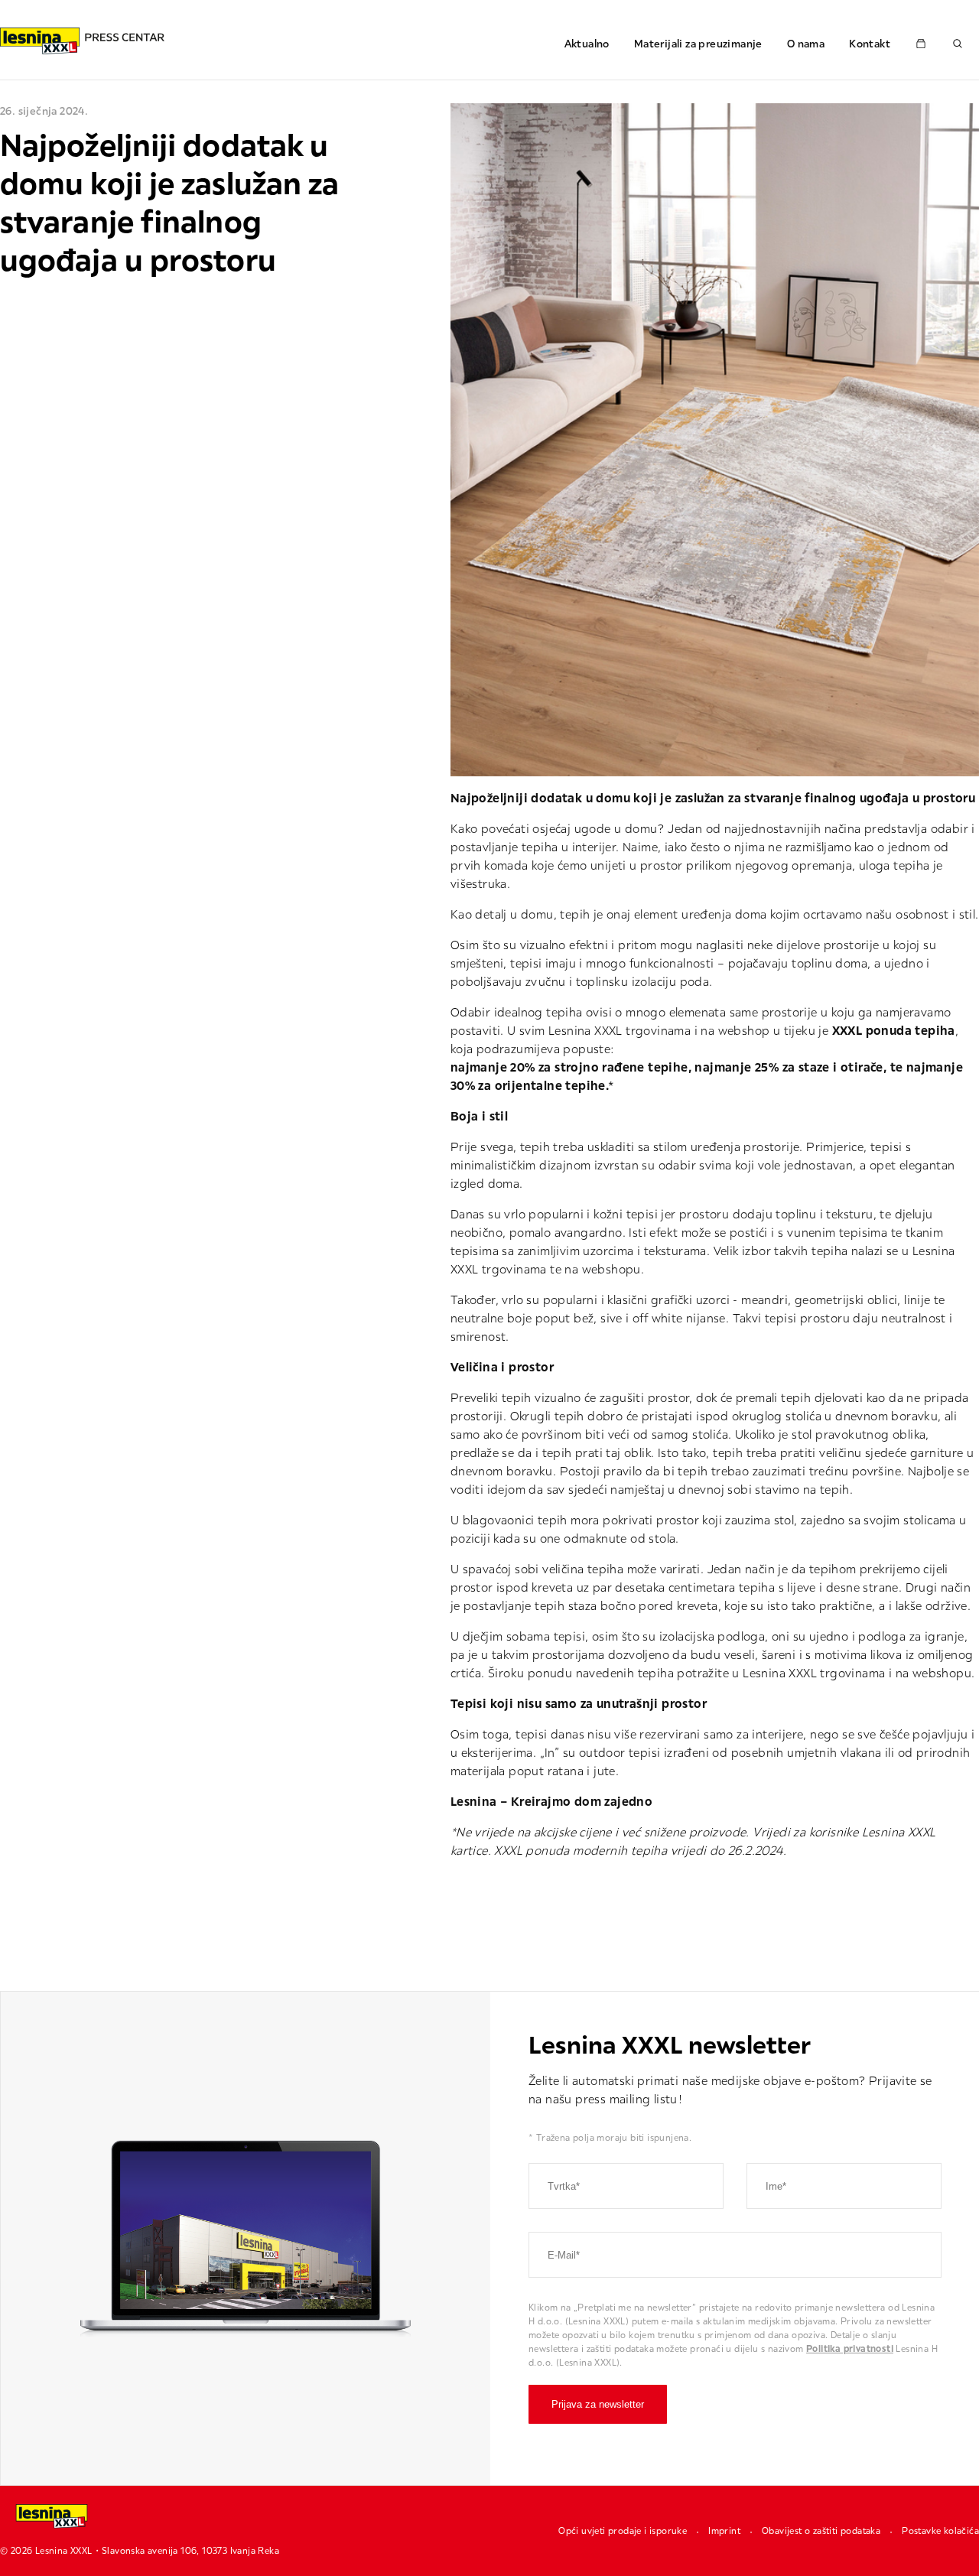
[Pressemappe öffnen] (921, 44)
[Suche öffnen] (958, 44)
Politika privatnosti (850, 2348)
